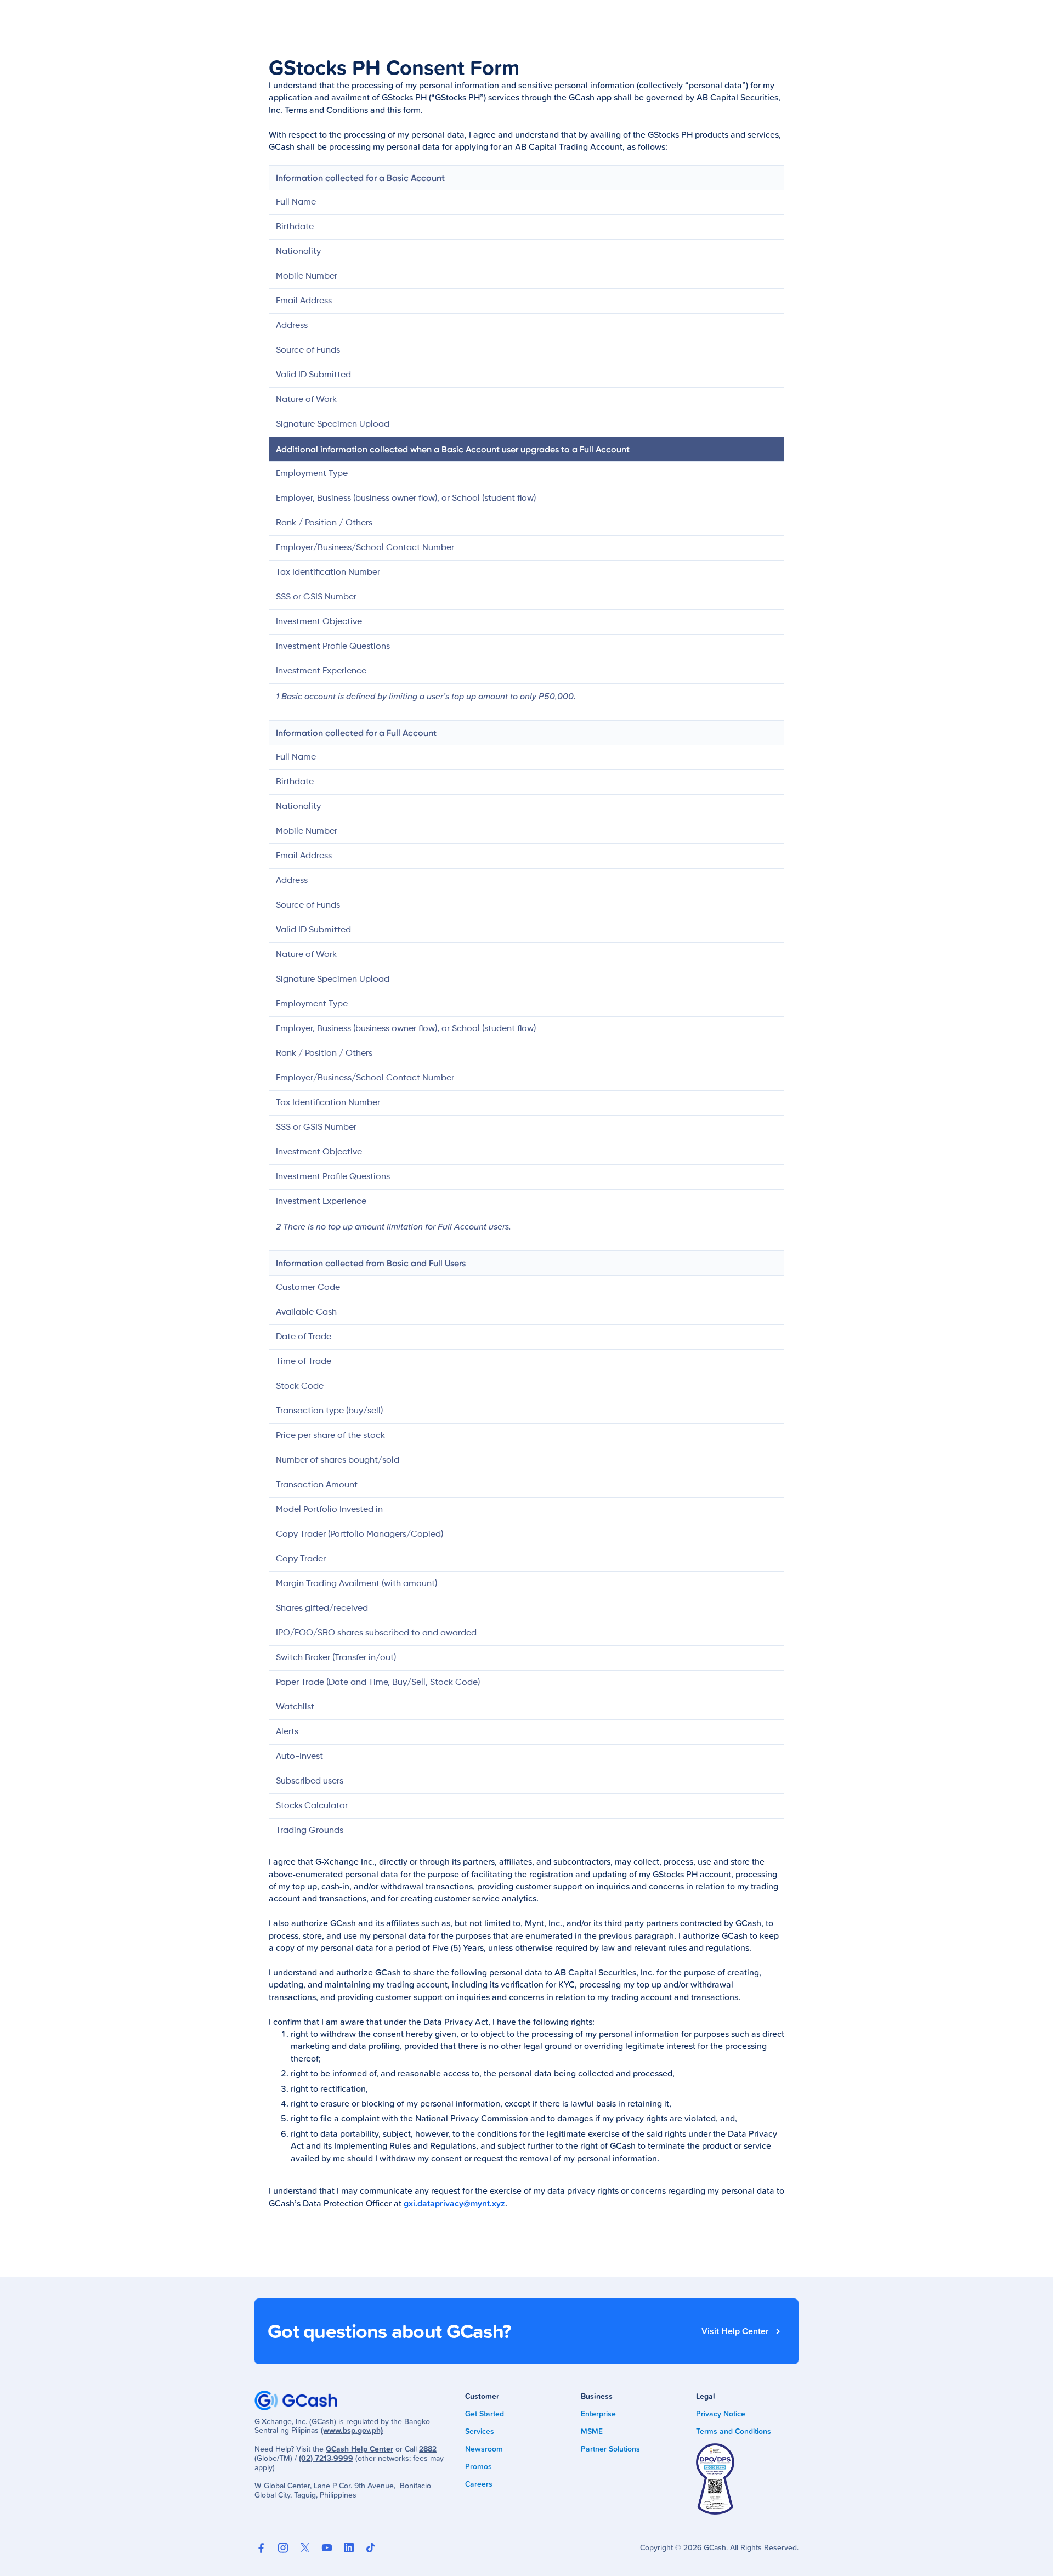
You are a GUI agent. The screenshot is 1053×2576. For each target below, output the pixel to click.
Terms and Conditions (734, 2431)
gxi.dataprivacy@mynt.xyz (454, 2203)
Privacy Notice (721, 2414)
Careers (479, 2484)
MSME (592, 2431)
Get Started (485, 2414)
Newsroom (484, 2449)
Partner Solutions (610, 2449)
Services (480, 2431)
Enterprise (598, 2414)
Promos (479, 2466)
